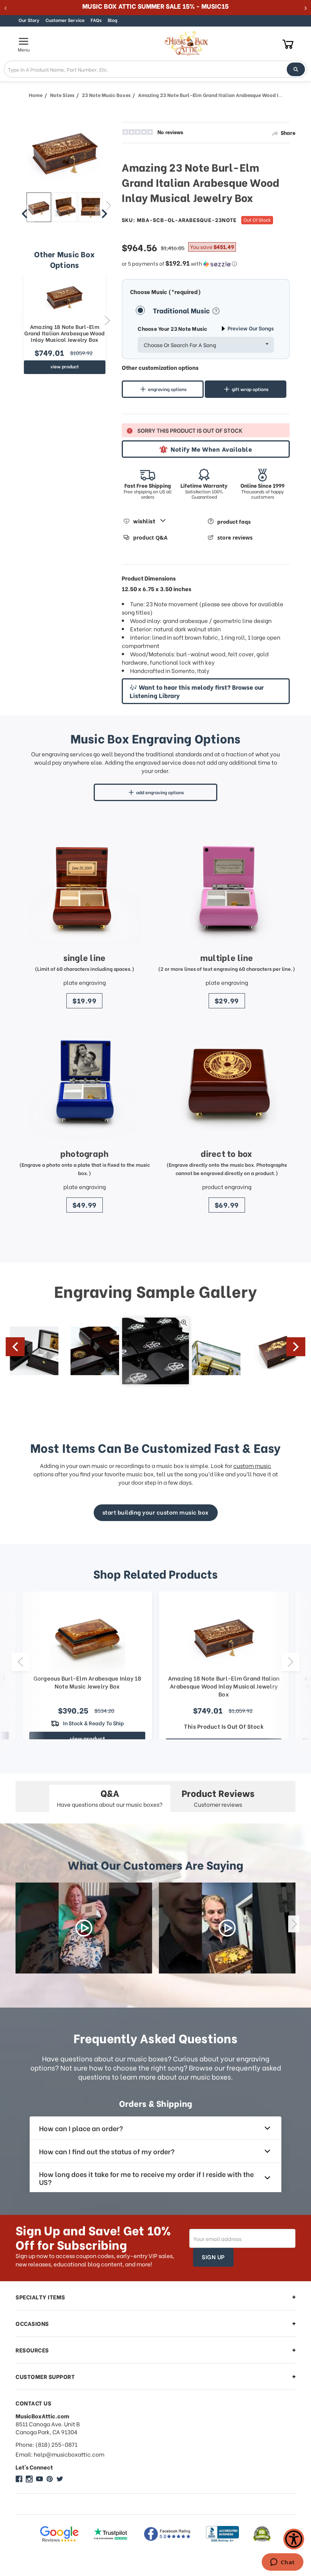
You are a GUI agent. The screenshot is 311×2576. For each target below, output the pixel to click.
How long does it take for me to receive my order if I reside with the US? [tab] (146, 2178)
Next (107, 320)
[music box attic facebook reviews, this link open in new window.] (168, 2534)
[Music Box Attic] (19, 2479)
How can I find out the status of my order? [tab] (107, 2151)
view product (65, 366)
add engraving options (160, 792)
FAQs (96, 20)
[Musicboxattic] (29, 2479)
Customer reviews (218, 1797)
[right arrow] (104, 214)
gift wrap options (250, 389)
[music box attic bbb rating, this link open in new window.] (222, 2534)
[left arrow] (25, 214)
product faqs (234, 521)
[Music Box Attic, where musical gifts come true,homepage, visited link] (187, 44)
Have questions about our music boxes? (110, 1797)
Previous (20, 320)
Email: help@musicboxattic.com (60, 2454)
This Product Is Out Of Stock (224, 1726)
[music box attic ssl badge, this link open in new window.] (262, 2534)
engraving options (167, 389)
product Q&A (150, 538)
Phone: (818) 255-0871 (46, 2444)
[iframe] (282, 2563)
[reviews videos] (84, 1928)
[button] (206, 263)
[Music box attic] (60, 2479)
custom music (252, 1465)
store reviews (235, 538)
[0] (288, 44)
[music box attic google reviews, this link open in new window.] (59, 2534)
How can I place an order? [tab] (81, 2128)
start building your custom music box (156, 1512)
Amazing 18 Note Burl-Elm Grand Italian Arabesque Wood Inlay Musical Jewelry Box (64, 333)
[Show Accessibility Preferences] (294, 2539)
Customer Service (65, 20)
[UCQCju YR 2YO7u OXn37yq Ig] (39, 2479)
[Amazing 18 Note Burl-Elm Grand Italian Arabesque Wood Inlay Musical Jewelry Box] (65, 296)
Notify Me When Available (211, 449)
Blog (112, 20)
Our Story (29, 20)
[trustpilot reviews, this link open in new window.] (111, 2534)
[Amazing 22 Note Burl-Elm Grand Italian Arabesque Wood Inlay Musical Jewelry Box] (39, 207)
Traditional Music (182, 310)
